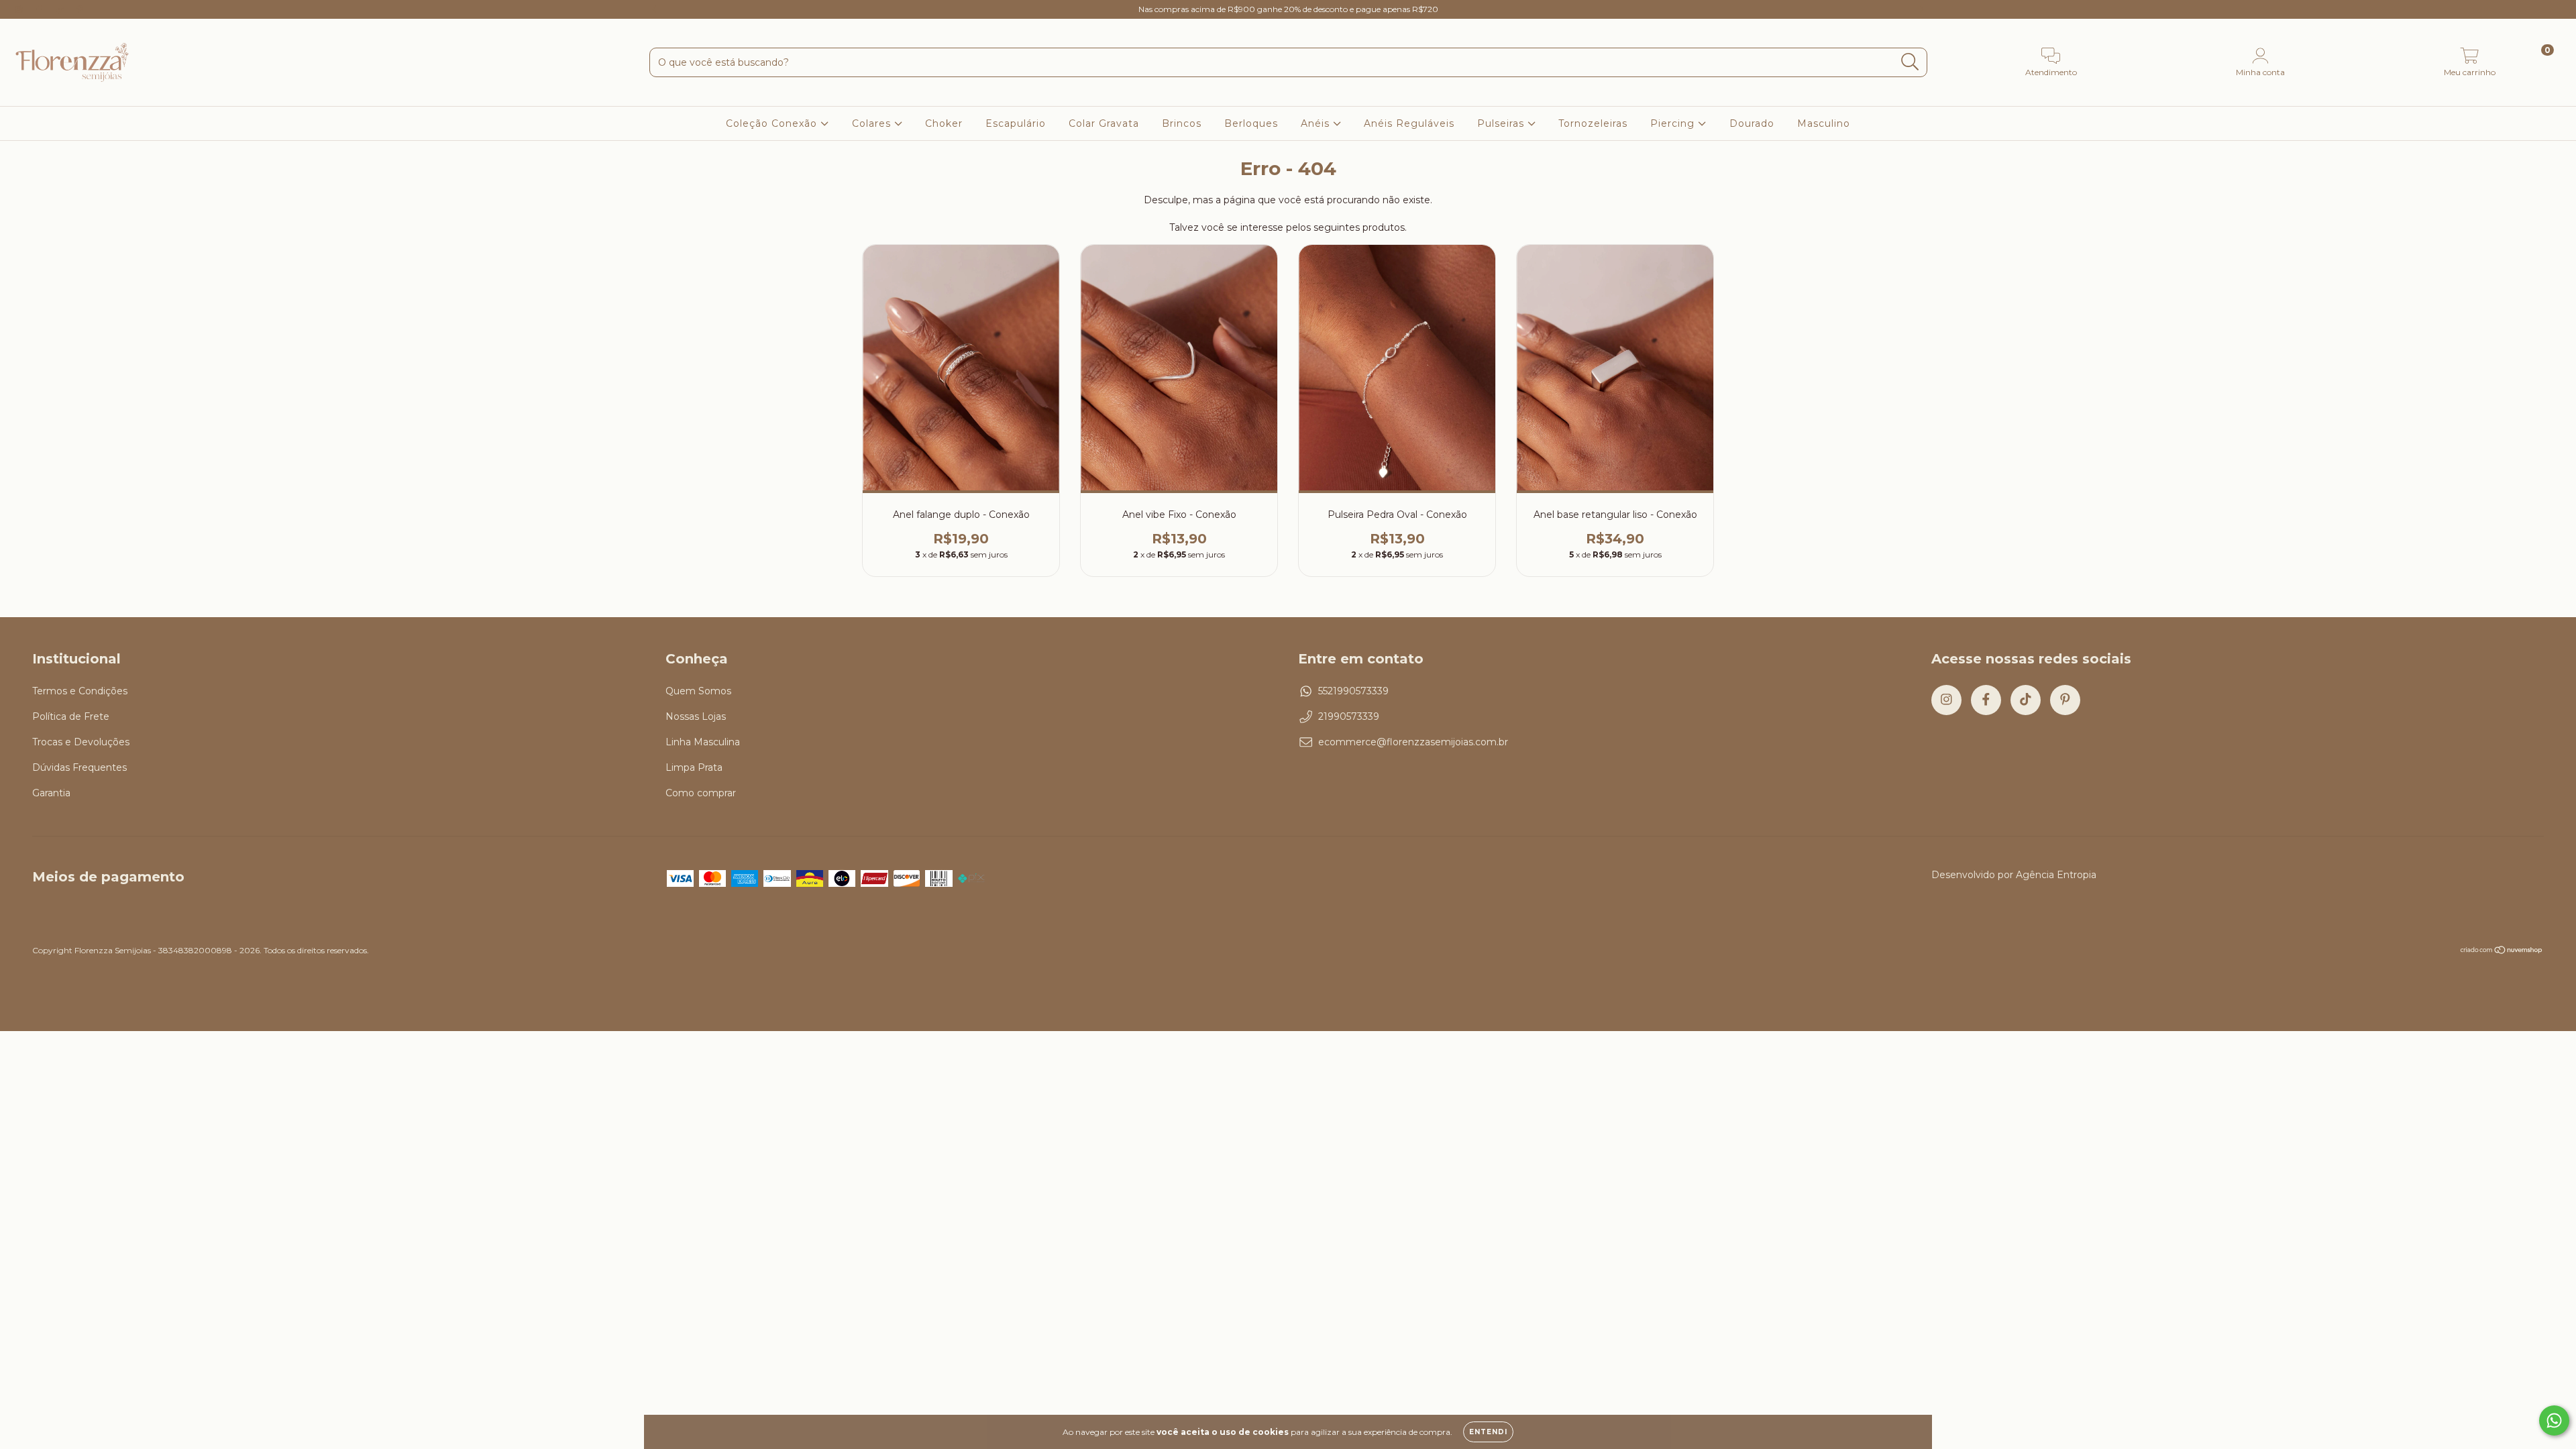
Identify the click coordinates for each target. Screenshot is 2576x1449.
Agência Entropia (2056, 875)
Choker (944, 123)
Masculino (1824, 123)
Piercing (1674, 123)
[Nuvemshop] (2502, 952)
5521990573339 (1353, 691)
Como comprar (701, 793)
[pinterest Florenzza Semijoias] (80, 9)
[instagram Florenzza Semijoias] (20, 9)
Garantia (51, 793)
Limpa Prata (694, 767)
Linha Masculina (703, 742)
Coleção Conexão (773, 123)
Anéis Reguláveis (1409, 123)
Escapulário (1016, 123)
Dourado (1752, 123)
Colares (873, 123)
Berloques (1251, 123)
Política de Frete (71, 716)
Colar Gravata (1104, 123)
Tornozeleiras (1593, 123)
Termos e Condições (80, 691)
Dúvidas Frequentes (79, 767)
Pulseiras (1502, 123)
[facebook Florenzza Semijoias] (40, 9)
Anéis (1317, 123)
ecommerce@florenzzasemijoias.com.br (1413, 742)
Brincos (1182, 123)
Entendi (1488, 1432)
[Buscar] (1910, 62)
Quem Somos (698, 691)
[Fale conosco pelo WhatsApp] (2554, 1420)
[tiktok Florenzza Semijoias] (61, 9)
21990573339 (1349, 716)
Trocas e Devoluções (81, 742)
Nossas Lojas (696, 716)
